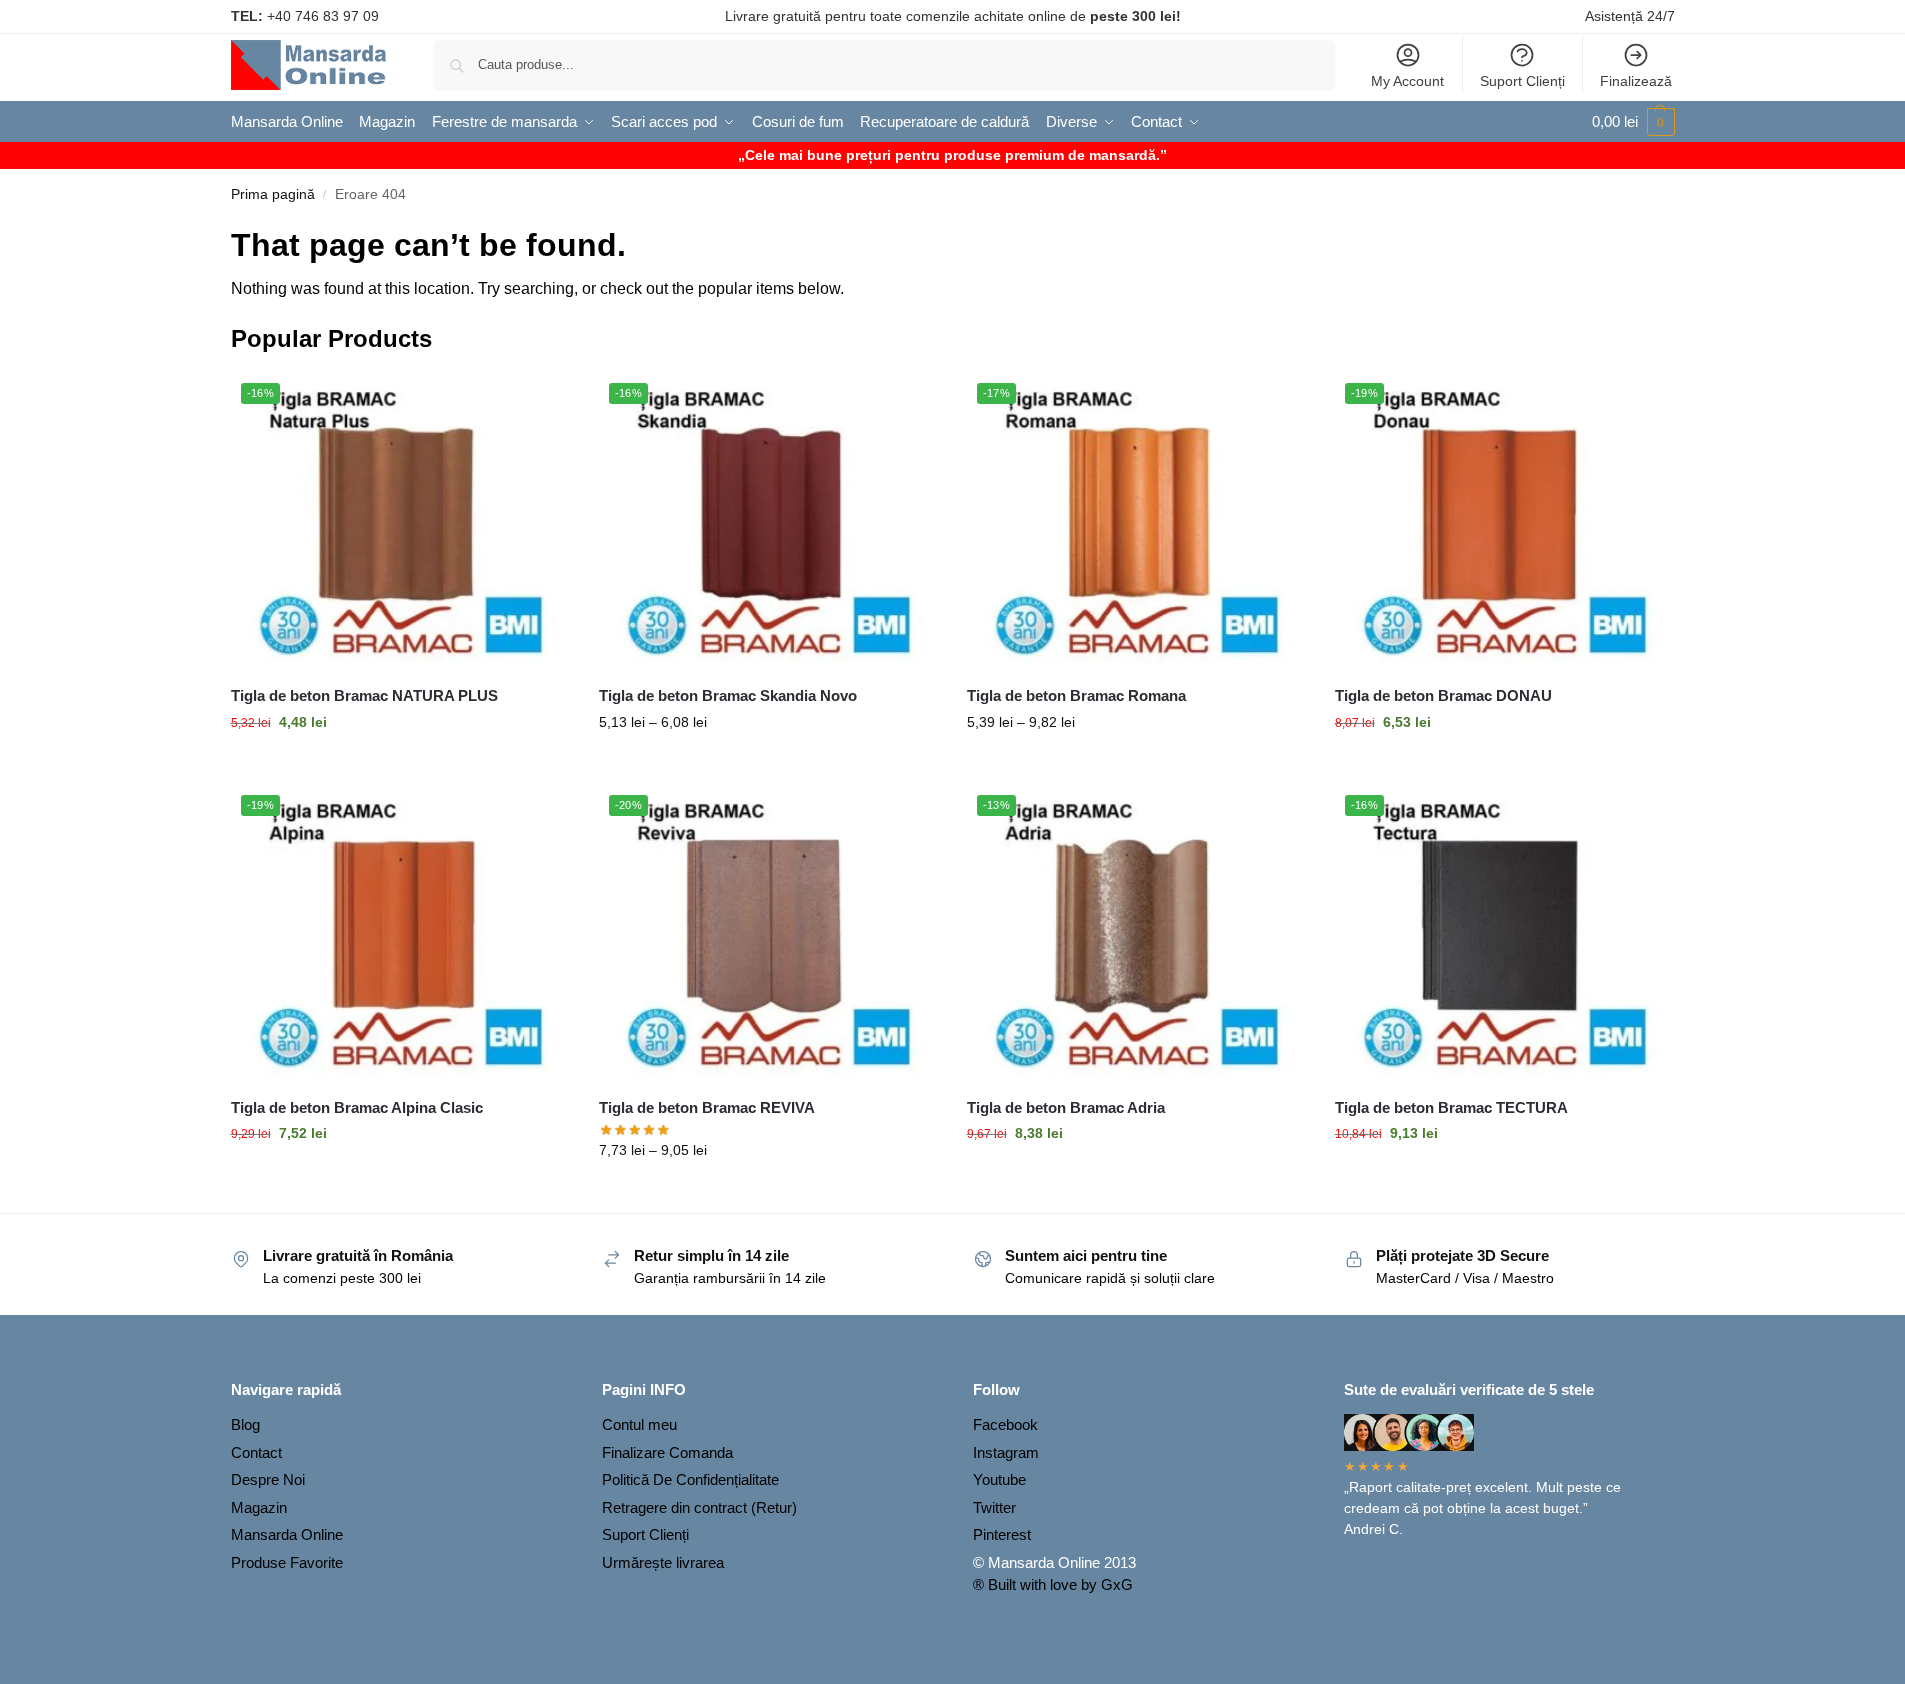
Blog (245, 1424)
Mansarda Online (287, 1534)
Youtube (999, 1479)
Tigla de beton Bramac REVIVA (707, 1107)
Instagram (1006, 1452)
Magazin (259, 1507)
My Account (1407, 81)
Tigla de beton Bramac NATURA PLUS (364, 695)
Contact (256, 1452)
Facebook (1005, 1424)
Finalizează (1636, 81)
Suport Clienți (1522, 81)
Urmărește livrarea (663, 1562)
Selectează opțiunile (400, 765)
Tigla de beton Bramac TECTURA (1451, 1107)
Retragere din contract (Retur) (699, 1507)
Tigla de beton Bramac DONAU (1443, 695)
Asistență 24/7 (1630, 16)
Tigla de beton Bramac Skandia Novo (728, 695)
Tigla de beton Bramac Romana (1076, 695)
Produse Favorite (287, 1562)
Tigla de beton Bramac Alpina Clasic (357, 1107)
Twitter (994, 1507)
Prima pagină (273, 194)
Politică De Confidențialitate (690, 1479)
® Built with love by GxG (1053, 1584)
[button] (1633, 122)
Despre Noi (268, 1479)
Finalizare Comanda (667, 1452)
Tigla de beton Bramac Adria (1066, 1107)
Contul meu (639, 1424)
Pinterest (1002, 1534)
